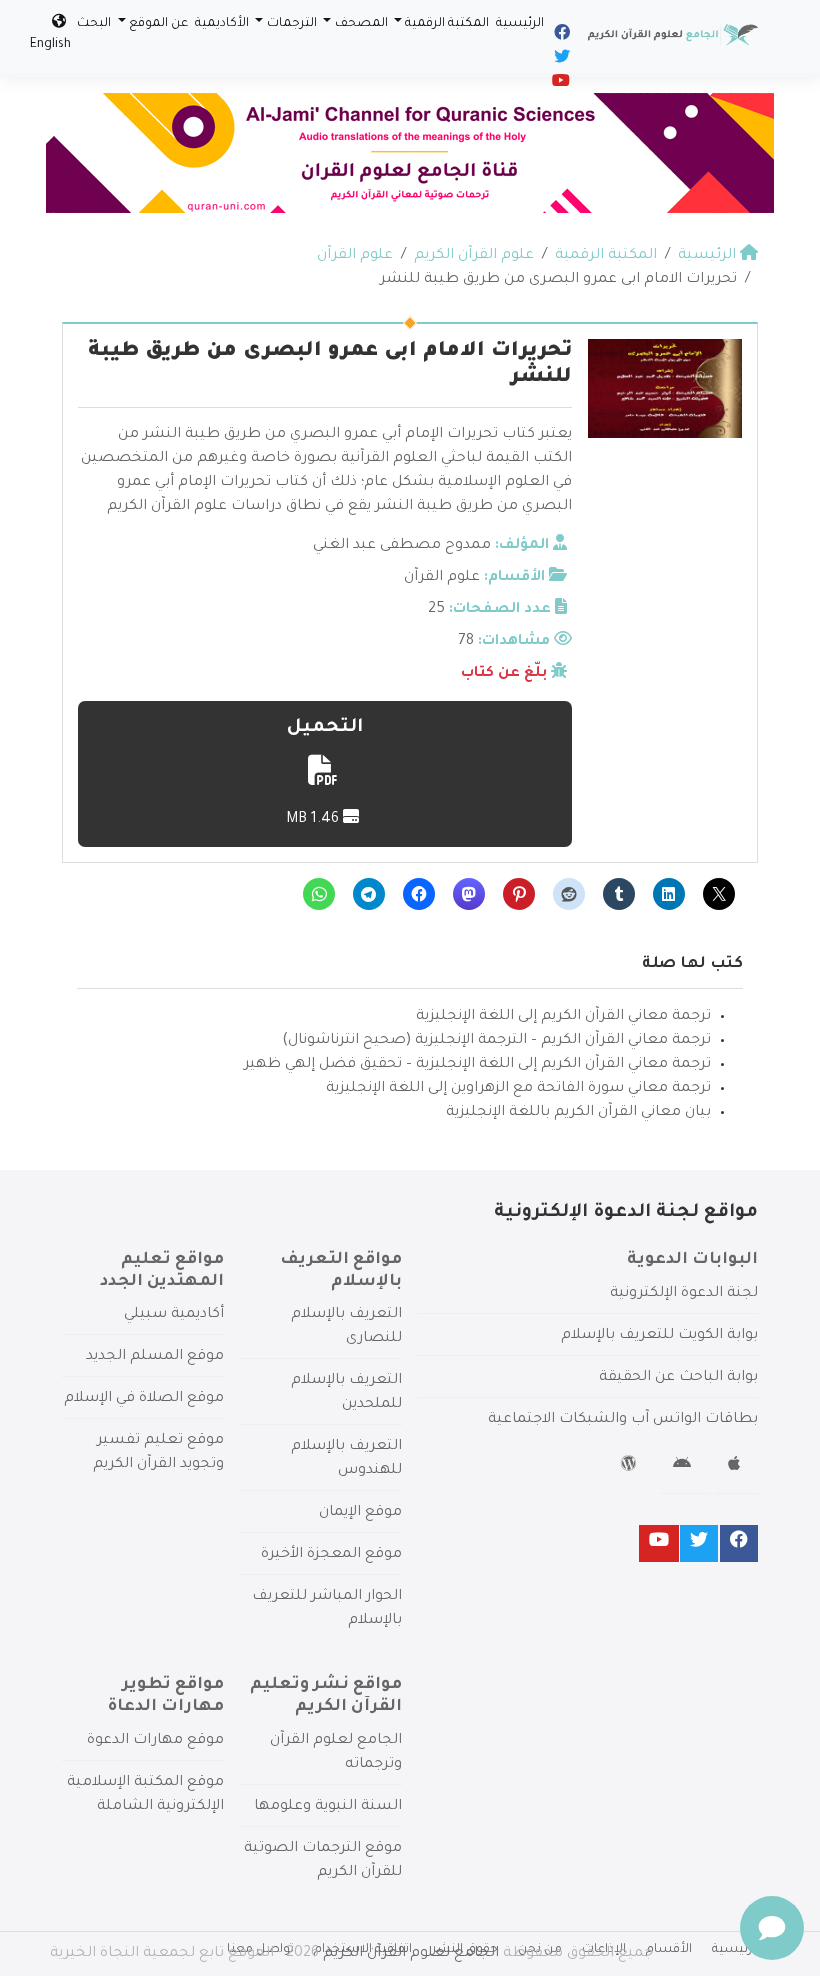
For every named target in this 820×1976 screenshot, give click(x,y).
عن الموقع (158, 24)
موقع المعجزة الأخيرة (331, 1555)
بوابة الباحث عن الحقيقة (678, 1378)
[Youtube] (559, 84)
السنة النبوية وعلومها (328, 1807)
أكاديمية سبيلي (174, 1315)
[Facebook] (560, 36)
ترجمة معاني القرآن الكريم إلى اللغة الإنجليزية (563, 1017)
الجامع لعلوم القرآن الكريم (411, 1954)
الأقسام (669, 1950)
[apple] (736, 1467)
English (50, 45)
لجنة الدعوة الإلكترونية (684, 1294)
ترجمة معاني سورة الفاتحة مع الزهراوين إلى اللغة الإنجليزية (518, 1089)
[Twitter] (560, 60)
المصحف (361, 24)
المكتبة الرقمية (447, 24)
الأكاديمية (222, 24)
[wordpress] (631, 1467)
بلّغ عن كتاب (504, 674)
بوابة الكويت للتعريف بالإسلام (659, 1336)
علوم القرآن (442, 578)
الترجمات (292, 24)
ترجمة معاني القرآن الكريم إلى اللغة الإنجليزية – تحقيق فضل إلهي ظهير (477, 1065)
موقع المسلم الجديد (155, 1357)
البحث (94, 24)
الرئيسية (520, 24)
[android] (684, 1467)
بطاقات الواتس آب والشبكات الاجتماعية (623, 1420)
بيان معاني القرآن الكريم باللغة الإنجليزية (578, 1113)
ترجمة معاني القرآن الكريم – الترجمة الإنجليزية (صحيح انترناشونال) (496, 1041)
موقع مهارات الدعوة (155, 1741)
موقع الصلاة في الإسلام (144, 1399)
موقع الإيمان (360, 1513)
